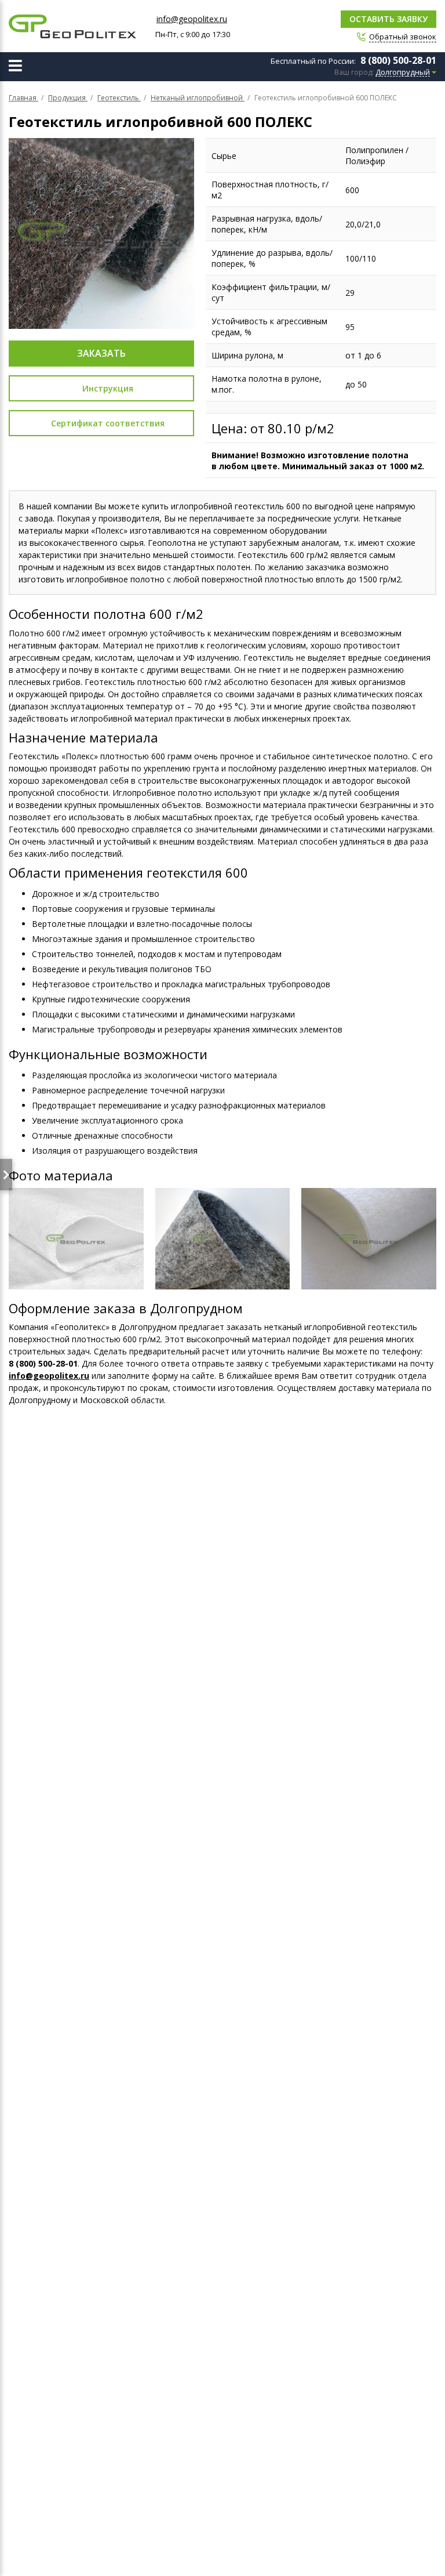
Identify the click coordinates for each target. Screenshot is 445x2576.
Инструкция (108, 388)
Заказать (101, 353)
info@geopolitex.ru (192, 19)
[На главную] (72, 26)
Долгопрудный (403, 73)
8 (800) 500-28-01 (398, 60)
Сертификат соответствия (108, 423)
